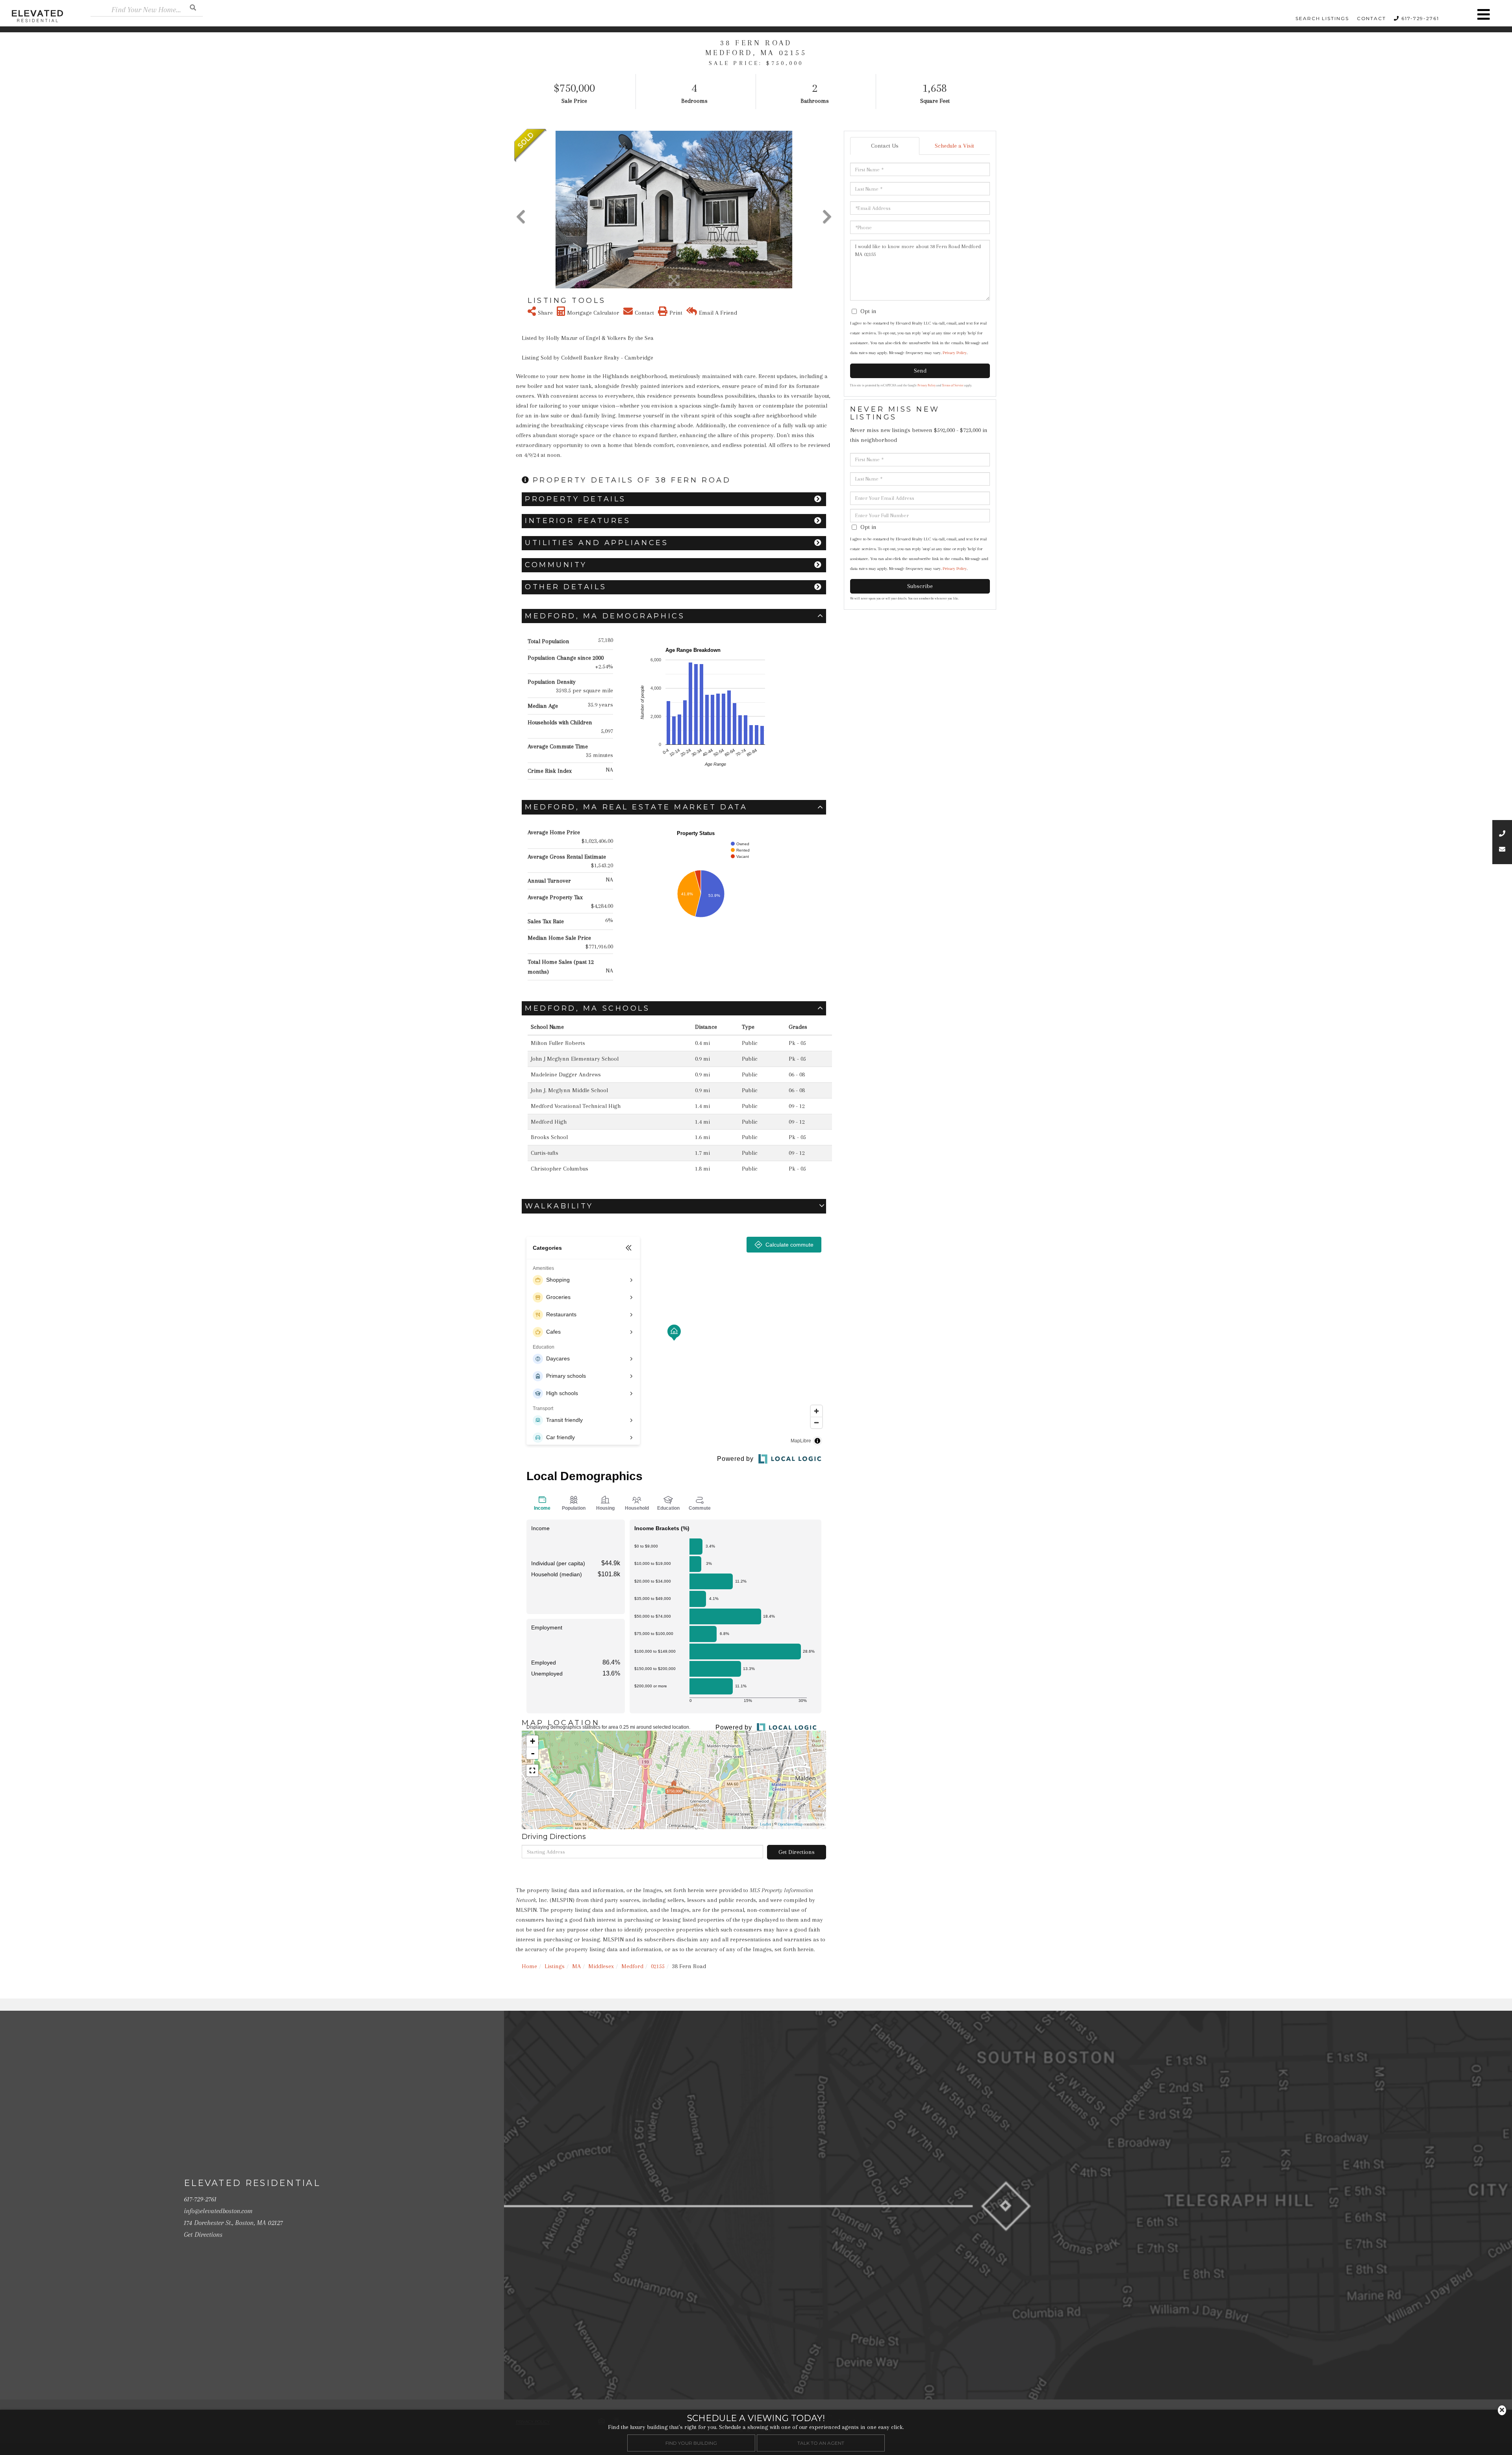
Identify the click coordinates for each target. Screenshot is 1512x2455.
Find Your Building (691, 2443)
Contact (1371, 18)
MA (576, 1966)
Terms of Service (953, 385)
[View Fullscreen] (532, 1770)
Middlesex (601, 1966)
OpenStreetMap (790, 1824)
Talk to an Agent (821, 2443)
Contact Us (885, 146)
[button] (193, 7)
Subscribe (920, 586)
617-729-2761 (1420, 18)
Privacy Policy (955, 353)
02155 (658, 1966)
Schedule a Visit (954, 146)
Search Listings (1322, 18)
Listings (555, 1966)
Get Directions (797, 1852)
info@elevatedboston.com (218, 2211)
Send (920, 371)
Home (529, 1966)
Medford (632, 1966)
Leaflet (765, 1824)
